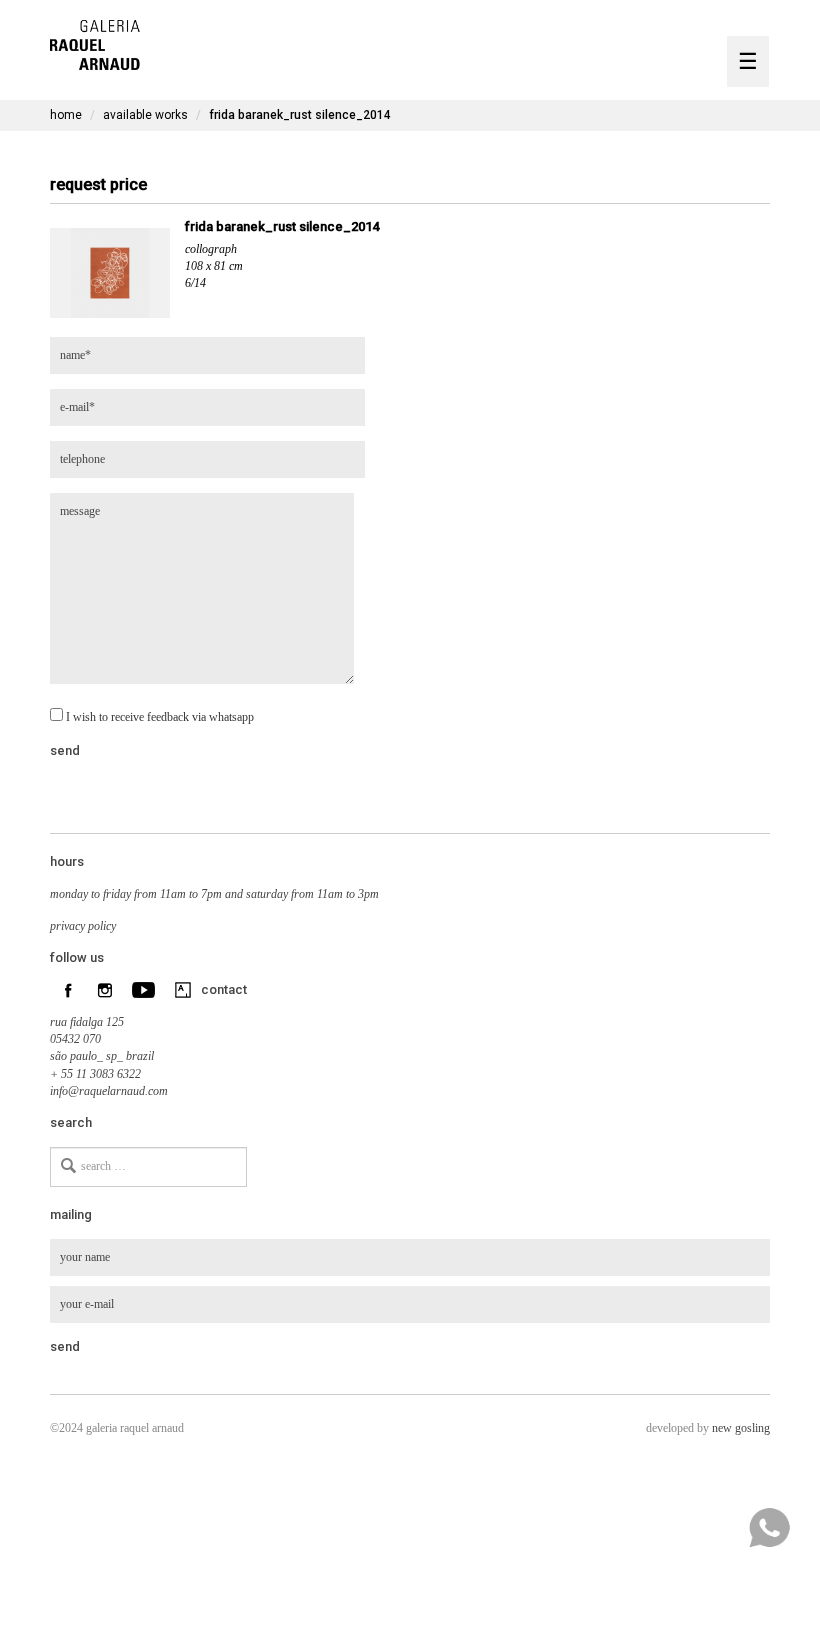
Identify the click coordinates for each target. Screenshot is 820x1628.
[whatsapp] (769, 1528)
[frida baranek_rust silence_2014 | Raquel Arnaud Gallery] (95, 42)
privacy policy (83, 926)
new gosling (741, 1428)
